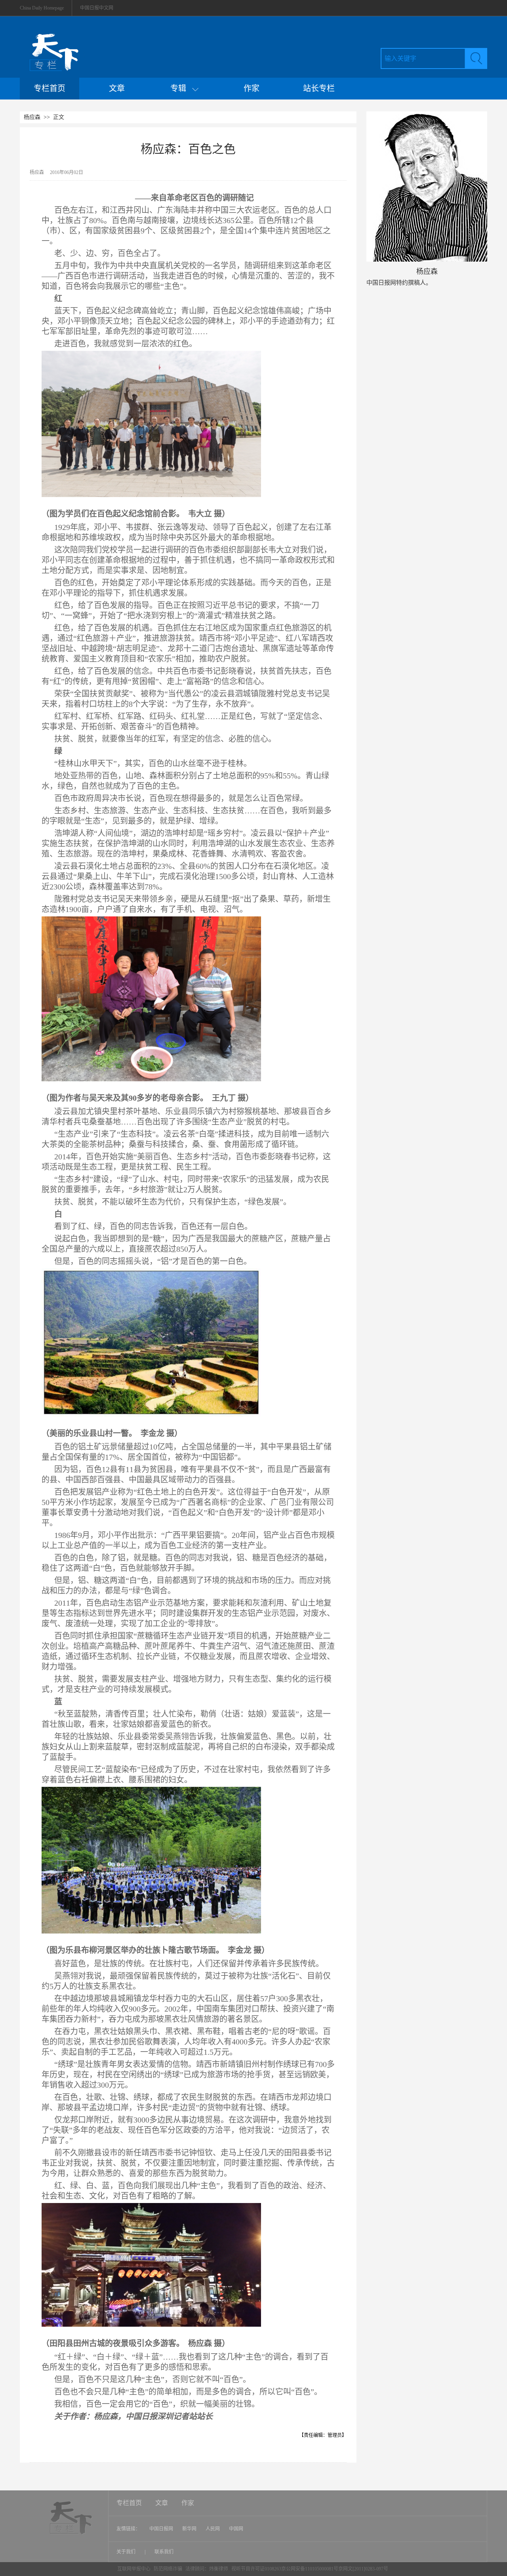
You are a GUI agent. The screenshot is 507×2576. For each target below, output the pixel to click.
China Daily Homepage (42, 8)
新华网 (189, 2529)
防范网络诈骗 (169, 2569)
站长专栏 (319, 88)
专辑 (181, 88)
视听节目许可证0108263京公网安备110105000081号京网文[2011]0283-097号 (310, 2569)
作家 (252, 88)
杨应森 (32, 117)
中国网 (236, 2529)
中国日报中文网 (97, 8)
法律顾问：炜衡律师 (207, 2569)
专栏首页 (50, 88)
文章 (117, 88)
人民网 (213, 2529)
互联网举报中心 (134, 2569)
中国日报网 (161, 2529)
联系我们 (164, 2552)
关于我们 (127, 2552)
